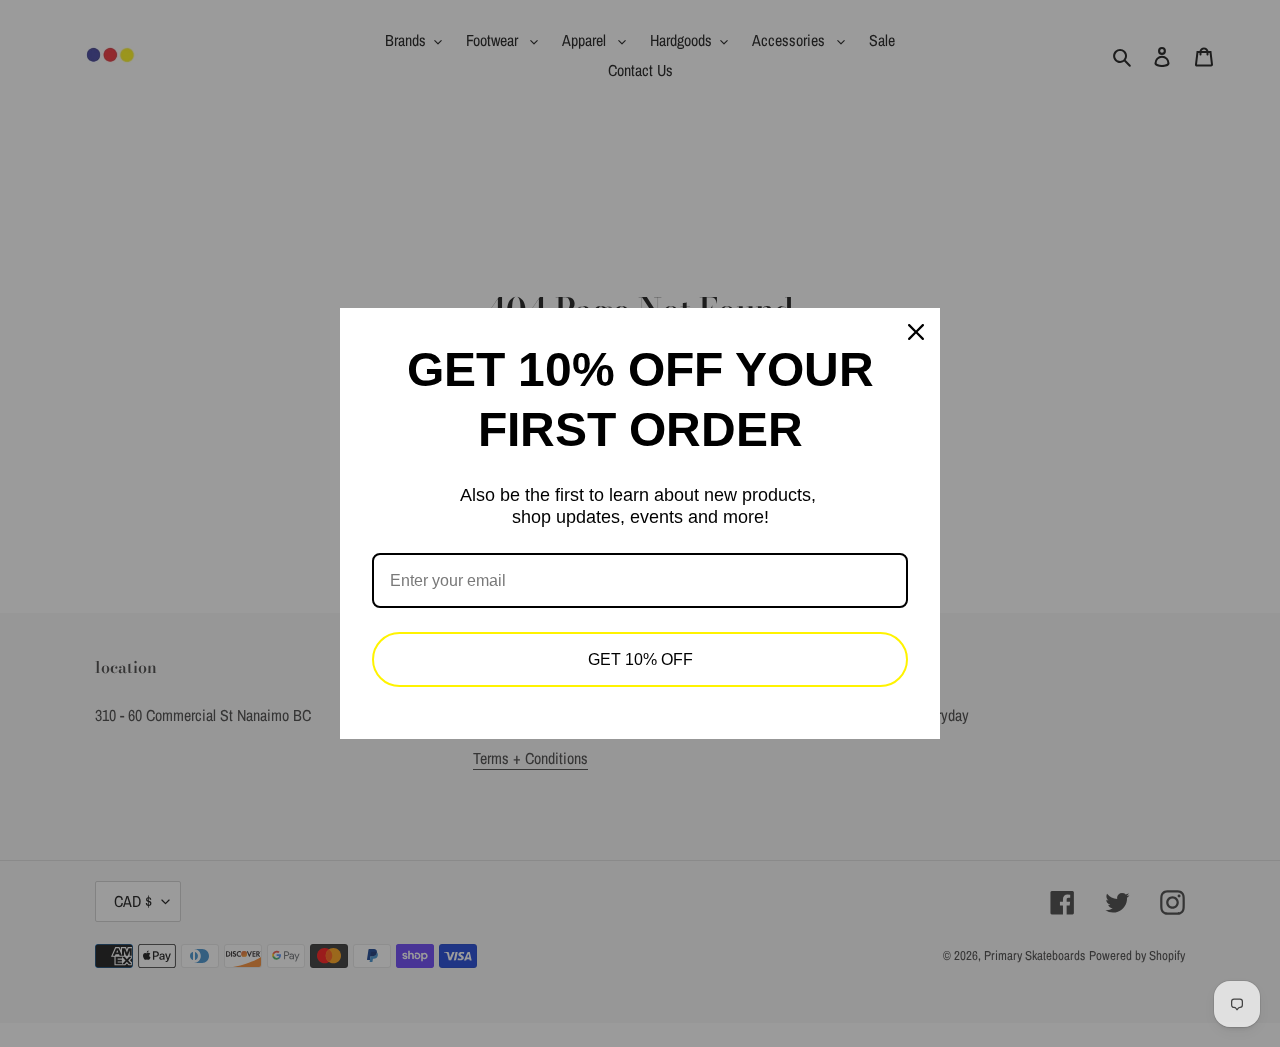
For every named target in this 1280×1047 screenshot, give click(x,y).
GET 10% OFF (640, 659)
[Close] (916, 332)
